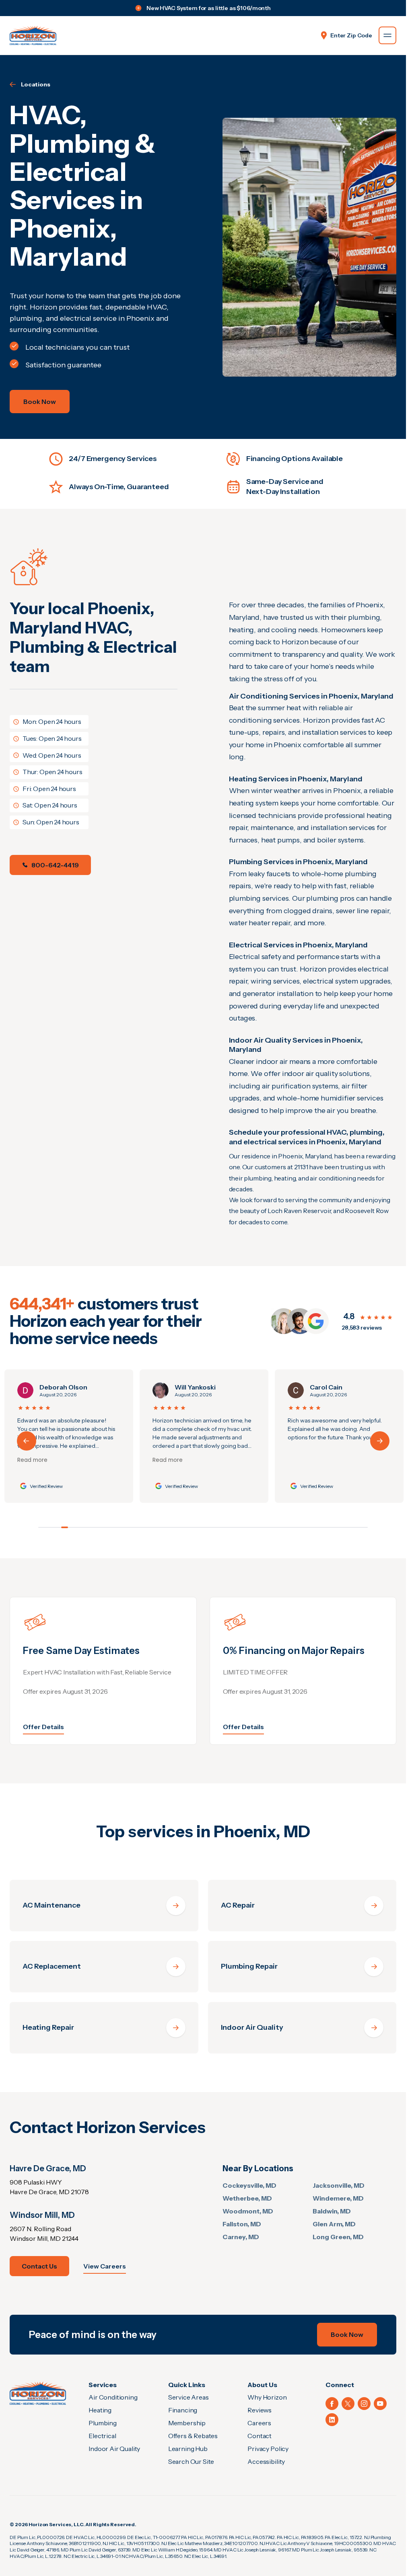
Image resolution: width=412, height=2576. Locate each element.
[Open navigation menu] (387, 35)
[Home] (38, 2393)
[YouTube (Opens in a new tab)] (380, 2404)
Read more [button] (31, 1460)
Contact (260, 2436)
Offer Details (43, 1727)
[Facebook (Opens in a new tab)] (332, 2404)
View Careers (105, 2266)
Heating (100, 2410)
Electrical (102, 2436)
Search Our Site (191, 2461)
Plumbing (103, 2423)
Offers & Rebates (193, 2436)
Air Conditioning (113, 2397)
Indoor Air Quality (114, 2449)
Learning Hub (188, 2449)
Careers (259, 2423)
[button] (380, 1441)
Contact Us (39, 2266)
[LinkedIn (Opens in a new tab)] (332, 2420)
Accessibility (266, 2461)
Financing (183, 2410)
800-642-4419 (55, 865)
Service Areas (188, 2397)
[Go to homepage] (33, 35)
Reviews (260, 2410)
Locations (36, 84)
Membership (187, 2423)
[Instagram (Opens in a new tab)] (364, 2404)
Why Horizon (267, 2397)
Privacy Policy (268, 2449)
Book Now (40, 402)
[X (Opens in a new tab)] (348, 2404)
